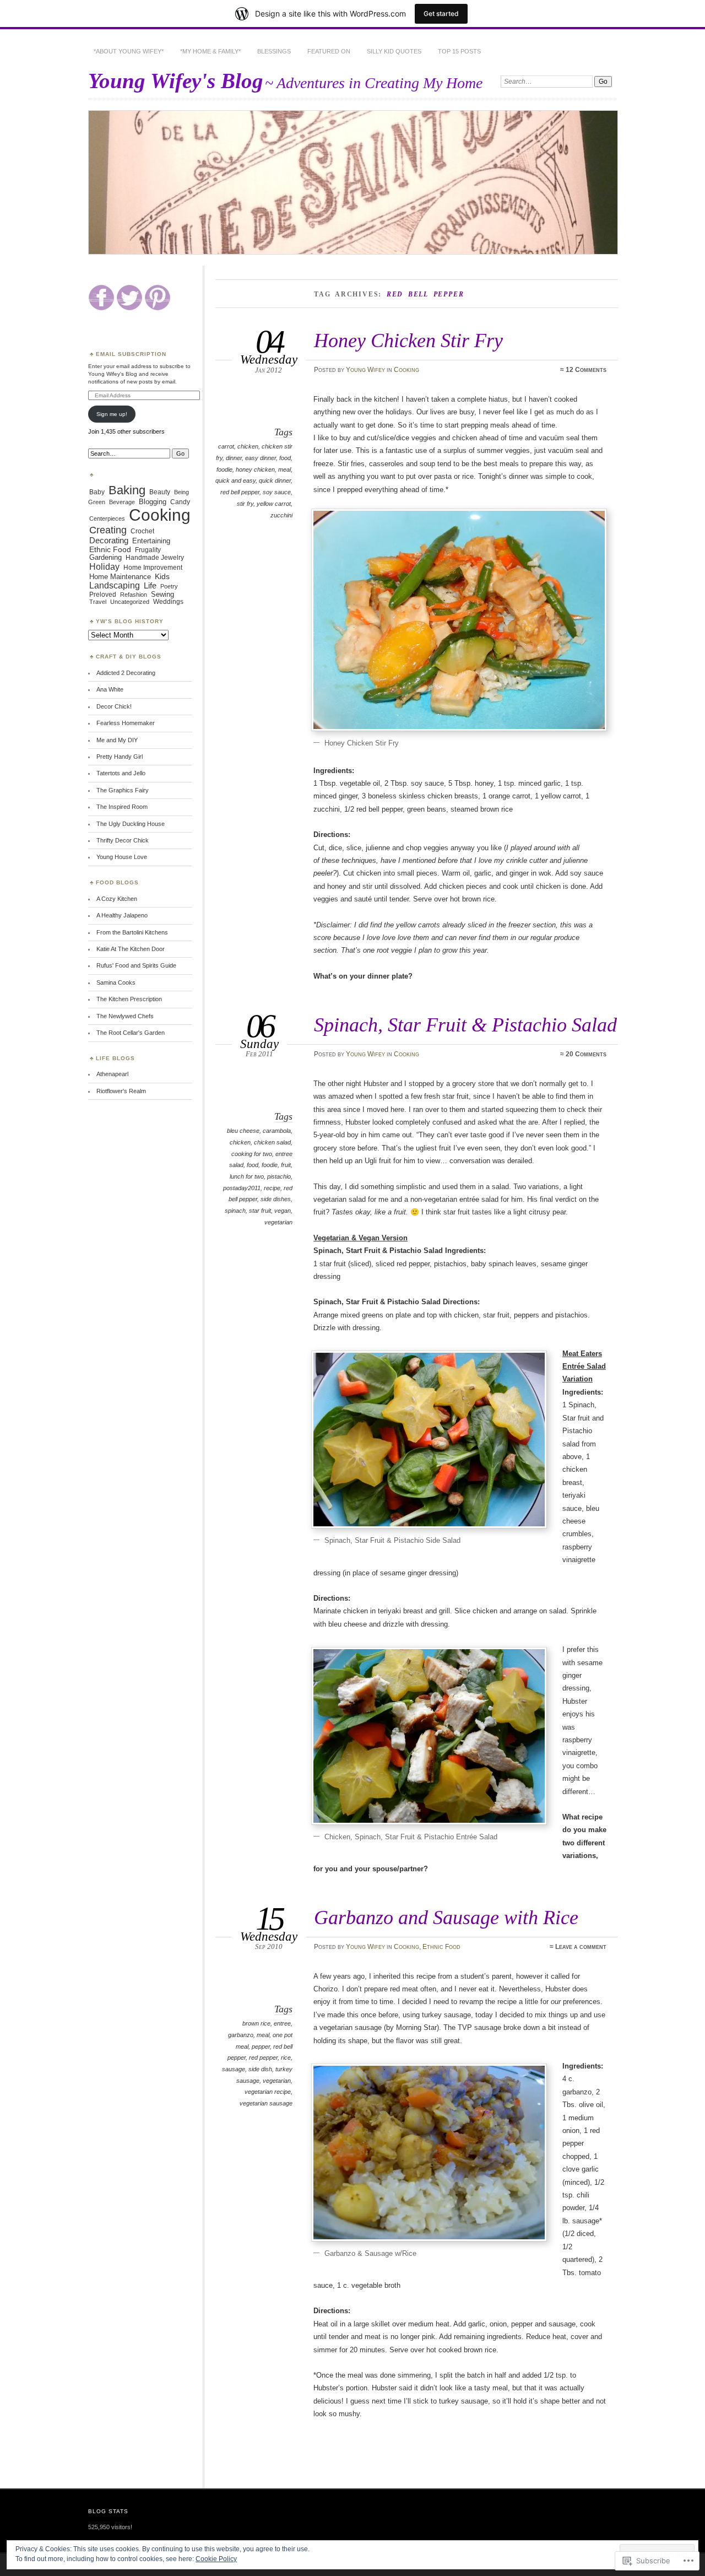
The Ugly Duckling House (131, 824)
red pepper (263, 2057)
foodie (224, 469)
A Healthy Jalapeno (122, 915)
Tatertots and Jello (121, 773)
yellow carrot (274, 504)
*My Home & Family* (210, 51)
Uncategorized (130, 602)
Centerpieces (107, 519)
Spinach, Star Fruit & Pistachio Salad (465, 1025)
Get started (441, 13)
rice (286, 2057)
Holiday (104, 566)
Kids (162, 576)
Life (150, 585)
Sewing (162, 595)
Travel (98, 602)
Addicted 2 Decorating (126, 673)
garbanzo (241, 2035)
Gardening (105, 558)
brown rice (256, 2023)
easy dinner (261, 458)
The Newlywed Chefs (125, 1016)
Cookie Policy (216, 2559)
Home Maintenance (120, 577)
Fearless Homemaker (126, 723)
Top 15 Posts (459, 51)
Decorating (109, 541)
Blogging (153, 502)
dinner (234, 458)
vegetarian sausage (266, 2103)
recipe (272, 1188)
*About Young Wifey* (129, 51)
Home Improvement (153, 568)
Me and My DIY (117, 740)
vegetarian (278, 1222)
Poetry (169, 586)
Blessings (274, 51)
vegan (283, 1211)
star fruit (260, 1211)
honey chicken (255, 469)
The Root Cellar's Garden (131, 1033)
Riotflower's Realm (121, 1091)
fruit (286, 1165)
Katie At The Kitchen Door (131, 949)
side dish (260, 2069)
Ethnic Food (441, 1947)
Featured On (329, 51)
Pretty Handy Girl (120, 757)
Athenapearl (112, 1074)
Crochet (142, 531)
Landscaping (115, 585)
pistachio (279, 1176)
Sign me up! (112, 414)
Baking (127, 490)
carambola (277, 1131)
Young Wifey (365, 370)
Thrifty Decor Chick (123, 840)
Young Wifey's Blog (176, 81)
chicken (248, 446)
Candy (180, 502)
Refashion (134, 595)
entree (282, 2023)
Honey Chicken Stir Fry (408, 340)
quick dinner (275, 480)
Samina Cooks (116, 982)
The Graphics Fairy (123, 790)
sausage (234, 2069)
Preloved (103, 594)
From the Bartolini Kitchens (132, 932)
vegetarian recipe (268, 2092)
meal (284, 469)
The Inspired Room (122, 807)
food (285, 458)
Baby (97, 492)
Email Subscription (131, 354)
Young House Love (122, 857)
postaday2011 (242, 1188)
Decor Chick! (114, 706)
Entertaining (151, 541)
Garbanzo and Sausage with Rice (446, 1917)
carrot (226, 446)
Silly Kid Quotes (394, 51)
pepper (261, 2046)
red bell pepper (240, 492)
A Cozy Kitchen (117, 899)
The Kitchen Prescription (129, 999)
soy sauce (277, 492)
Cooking (406, 370)
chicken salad (272, 1142)
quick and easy (235, 480)
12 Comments (586, 370)
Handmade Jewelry (155, 557)
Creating (108, 530)
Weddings (168, 602)
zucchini (281, 515)
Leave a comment (581, 1947)
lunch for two (247, 1176)
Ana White (110, 689)
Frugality (148, 550)
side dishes (276, 1199)
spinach (235, 1211)
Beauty (160, 492)
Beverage (122, 502)
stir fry (245, 504)
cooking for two (252, 1154)
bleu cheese (243, 1131)
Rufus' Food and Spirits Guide (136, 965)
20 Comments (586, 1054)
